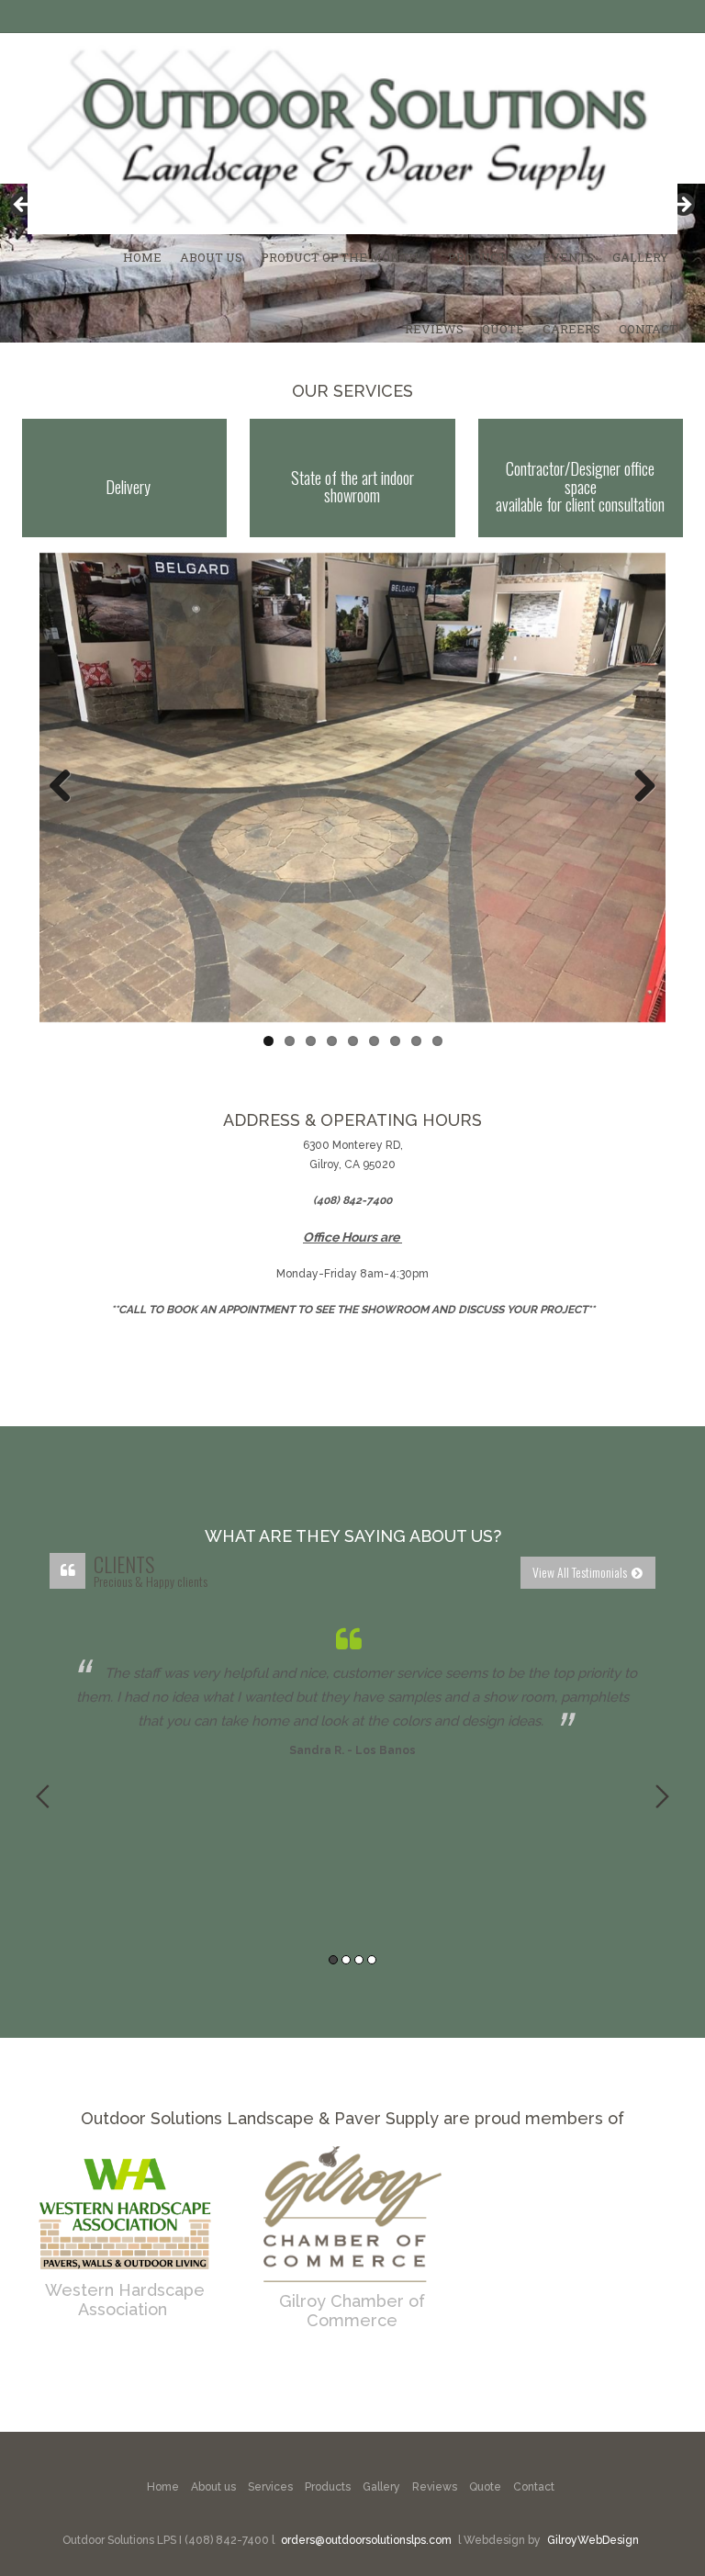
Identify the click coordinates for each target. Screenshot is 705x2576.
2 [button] (346, 1960)
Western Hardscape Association (125, 2300)
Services (270, 2487)
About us (213, 2487)
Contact (648, 329)
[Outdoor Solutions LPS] (352, 134)
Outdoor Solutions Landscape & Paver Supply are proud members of (352, 2118)
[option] (352, 1689)
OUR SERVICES (352, 391)
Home (142, 257)
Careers (571, 329)
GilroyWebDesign (593, 2540)
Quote (503, 329)
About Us (211, 257)
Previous (67, 787)
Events (568, 257)
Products (481, 257)
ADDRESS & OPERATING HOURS (352, 1120)
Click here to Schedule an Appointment (353, 1347)
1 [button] (333, 1960)
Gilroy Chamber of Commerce (352, 2311)
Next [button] (662, 1796)
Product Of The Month (340, 257)
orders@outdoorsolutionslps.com (366, 2540)
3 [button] (359, 1960)
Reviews (434, 329)
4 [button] (372, 1960)
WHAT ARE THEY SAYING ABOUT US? (353, 1536)
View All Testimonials (580, 1572)
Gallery (640, 257)
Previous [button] (43, 1796)
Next (638, 787)
